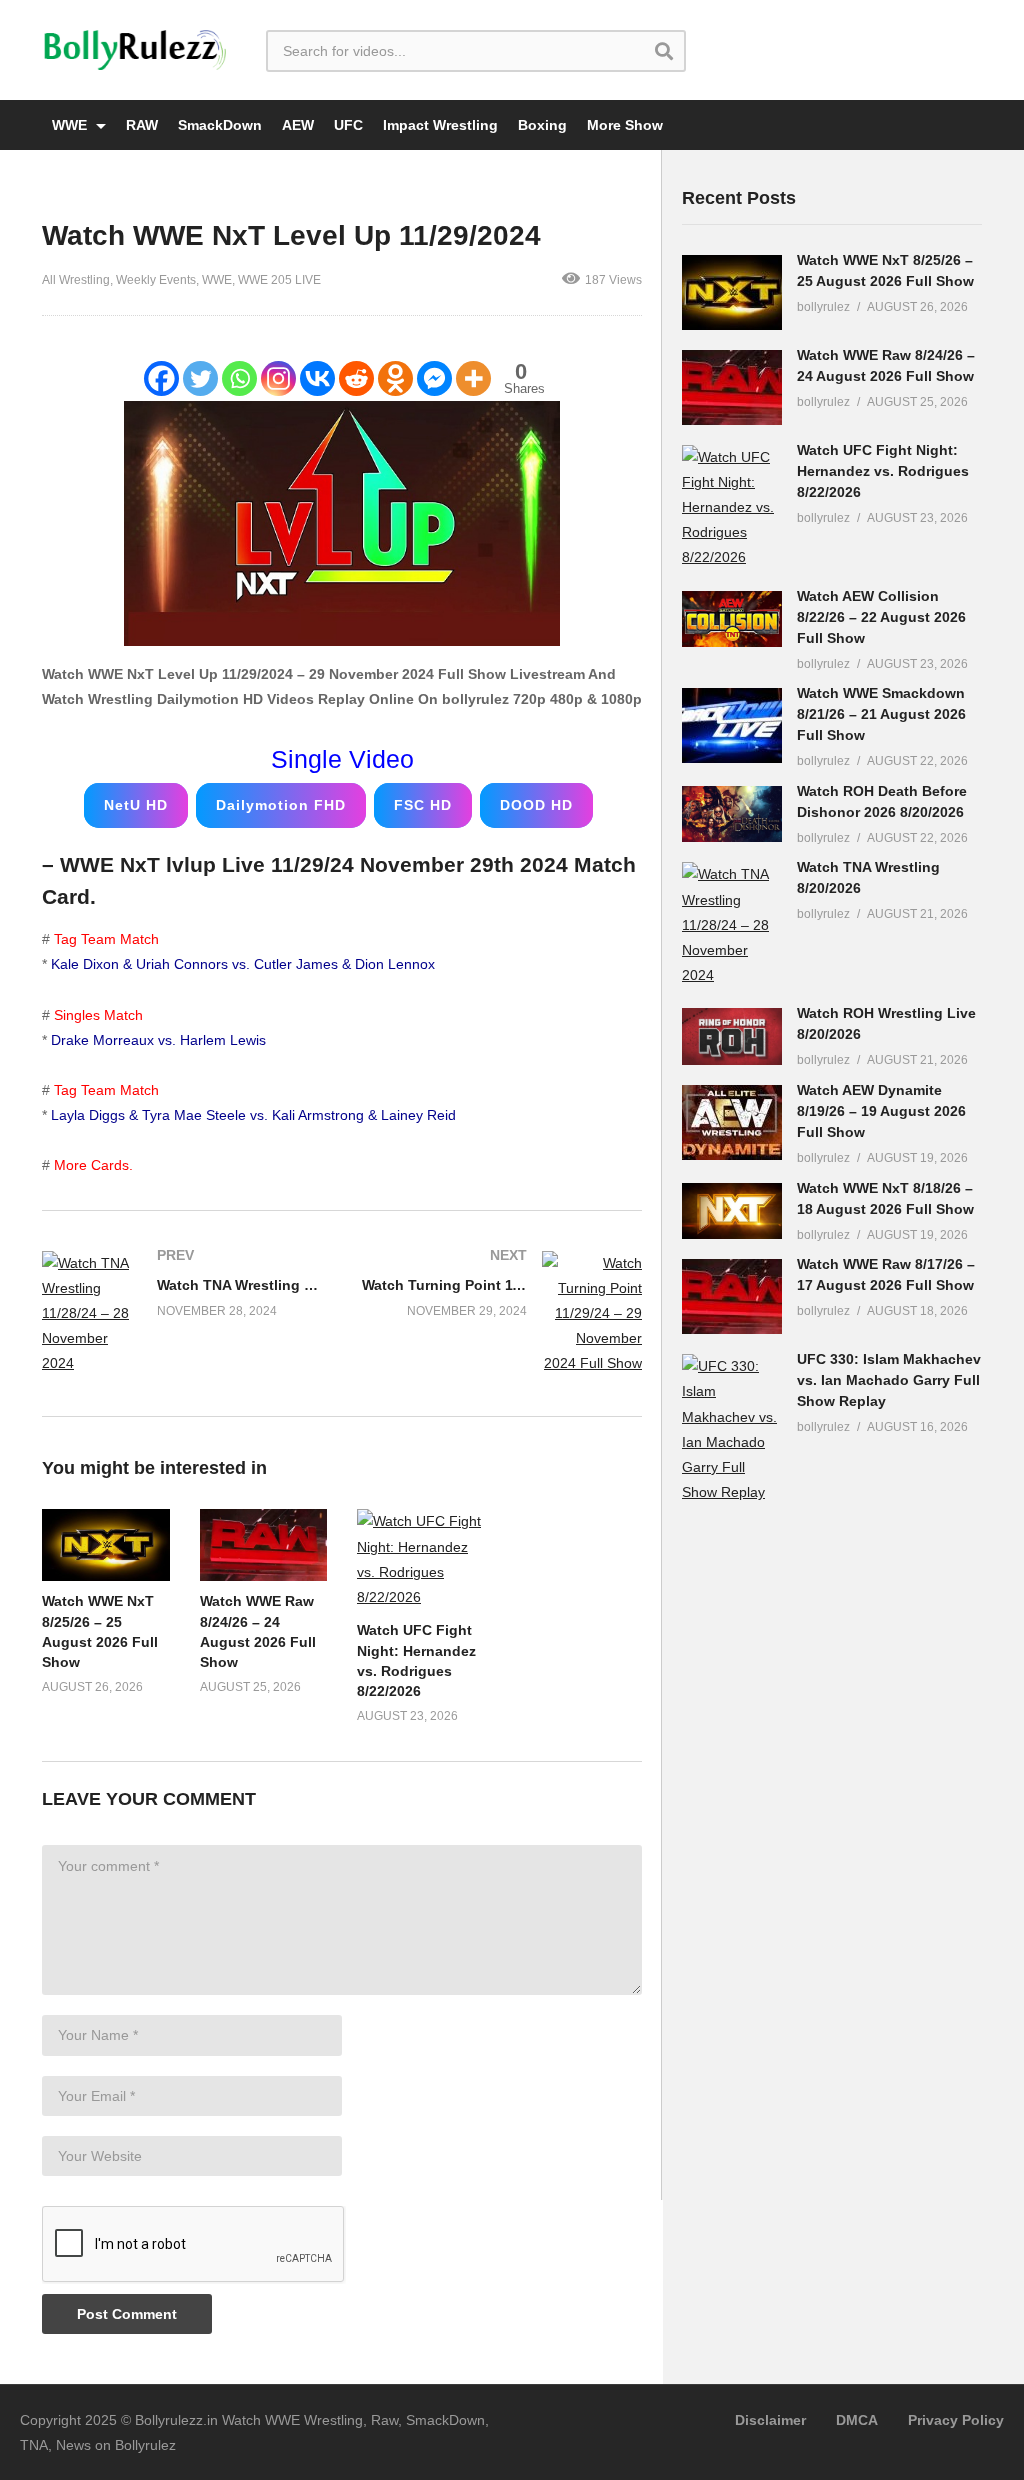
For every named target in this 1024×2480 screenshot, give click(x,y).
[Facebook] (161, 378)
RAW (142, 125)
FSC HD (423, 805)
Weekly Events (156, 280)
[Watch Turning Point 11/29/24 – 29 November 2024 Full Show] (502, 1314)
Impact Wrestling (440, 125)
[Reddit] (356, 378)
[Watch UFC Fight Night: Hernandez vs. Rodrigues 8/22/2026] (732, 508)
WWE (71, 125)
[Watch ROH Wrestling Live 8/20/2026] (732, 1036)
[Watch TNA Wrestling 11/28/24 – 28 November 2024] (182, 1314)
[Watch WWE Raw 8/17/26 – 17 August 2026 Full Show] (732, 1296)
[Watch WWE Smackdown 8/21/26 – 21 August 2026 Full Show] (732, 725)
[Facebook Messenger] (434, 378)
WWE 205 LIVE (279, 280)
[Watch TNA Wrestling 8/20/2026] (732, 925)
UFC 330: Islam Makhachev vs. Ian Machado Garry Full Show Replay (889, 1380)
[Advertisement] (832, 1839)
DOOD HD (536, 805)
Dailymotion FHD (281, 805)
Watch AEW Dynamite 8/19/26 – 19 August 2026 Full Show (881, 1111)
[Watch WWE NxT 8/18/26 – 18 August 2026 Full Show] (732, 1211)
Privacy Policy (956, 2420)
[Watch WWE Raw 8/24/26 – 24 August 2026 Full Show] (732, 387)
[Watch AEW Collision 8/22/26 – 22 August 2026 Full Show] (732, 619)
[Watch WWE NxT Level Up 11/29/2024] (106, 1545)
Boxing (542, 125)
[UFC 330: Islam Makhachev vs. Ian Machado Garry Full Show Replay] (732, 1429)
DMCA (857, 2420)
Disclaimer (770, 2420)
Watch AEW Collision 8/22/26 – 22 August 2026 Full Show (881, 617)
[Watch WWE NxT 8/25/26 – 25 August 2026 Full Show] (732, 292)
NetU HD (136, 805)
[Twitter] (200, 378)
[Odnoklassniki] (395, 378)
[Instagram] (278, 378)
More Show (625, 125)
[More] (473, 378)
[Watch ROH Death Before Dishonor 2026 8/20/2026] (732, 814)
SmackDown (220, 125)
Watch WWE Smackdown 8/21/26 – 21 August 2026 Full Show (881, 714)
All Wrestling (76, 280)
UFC (348, 125)
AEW (298, 125)
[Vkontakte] (317, 378)
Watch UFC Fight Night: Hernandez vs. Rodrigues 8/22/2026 (883, 471)
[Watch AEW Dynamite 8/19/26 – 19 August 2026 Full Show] (732, 1122)
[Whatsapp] (239, 378)
